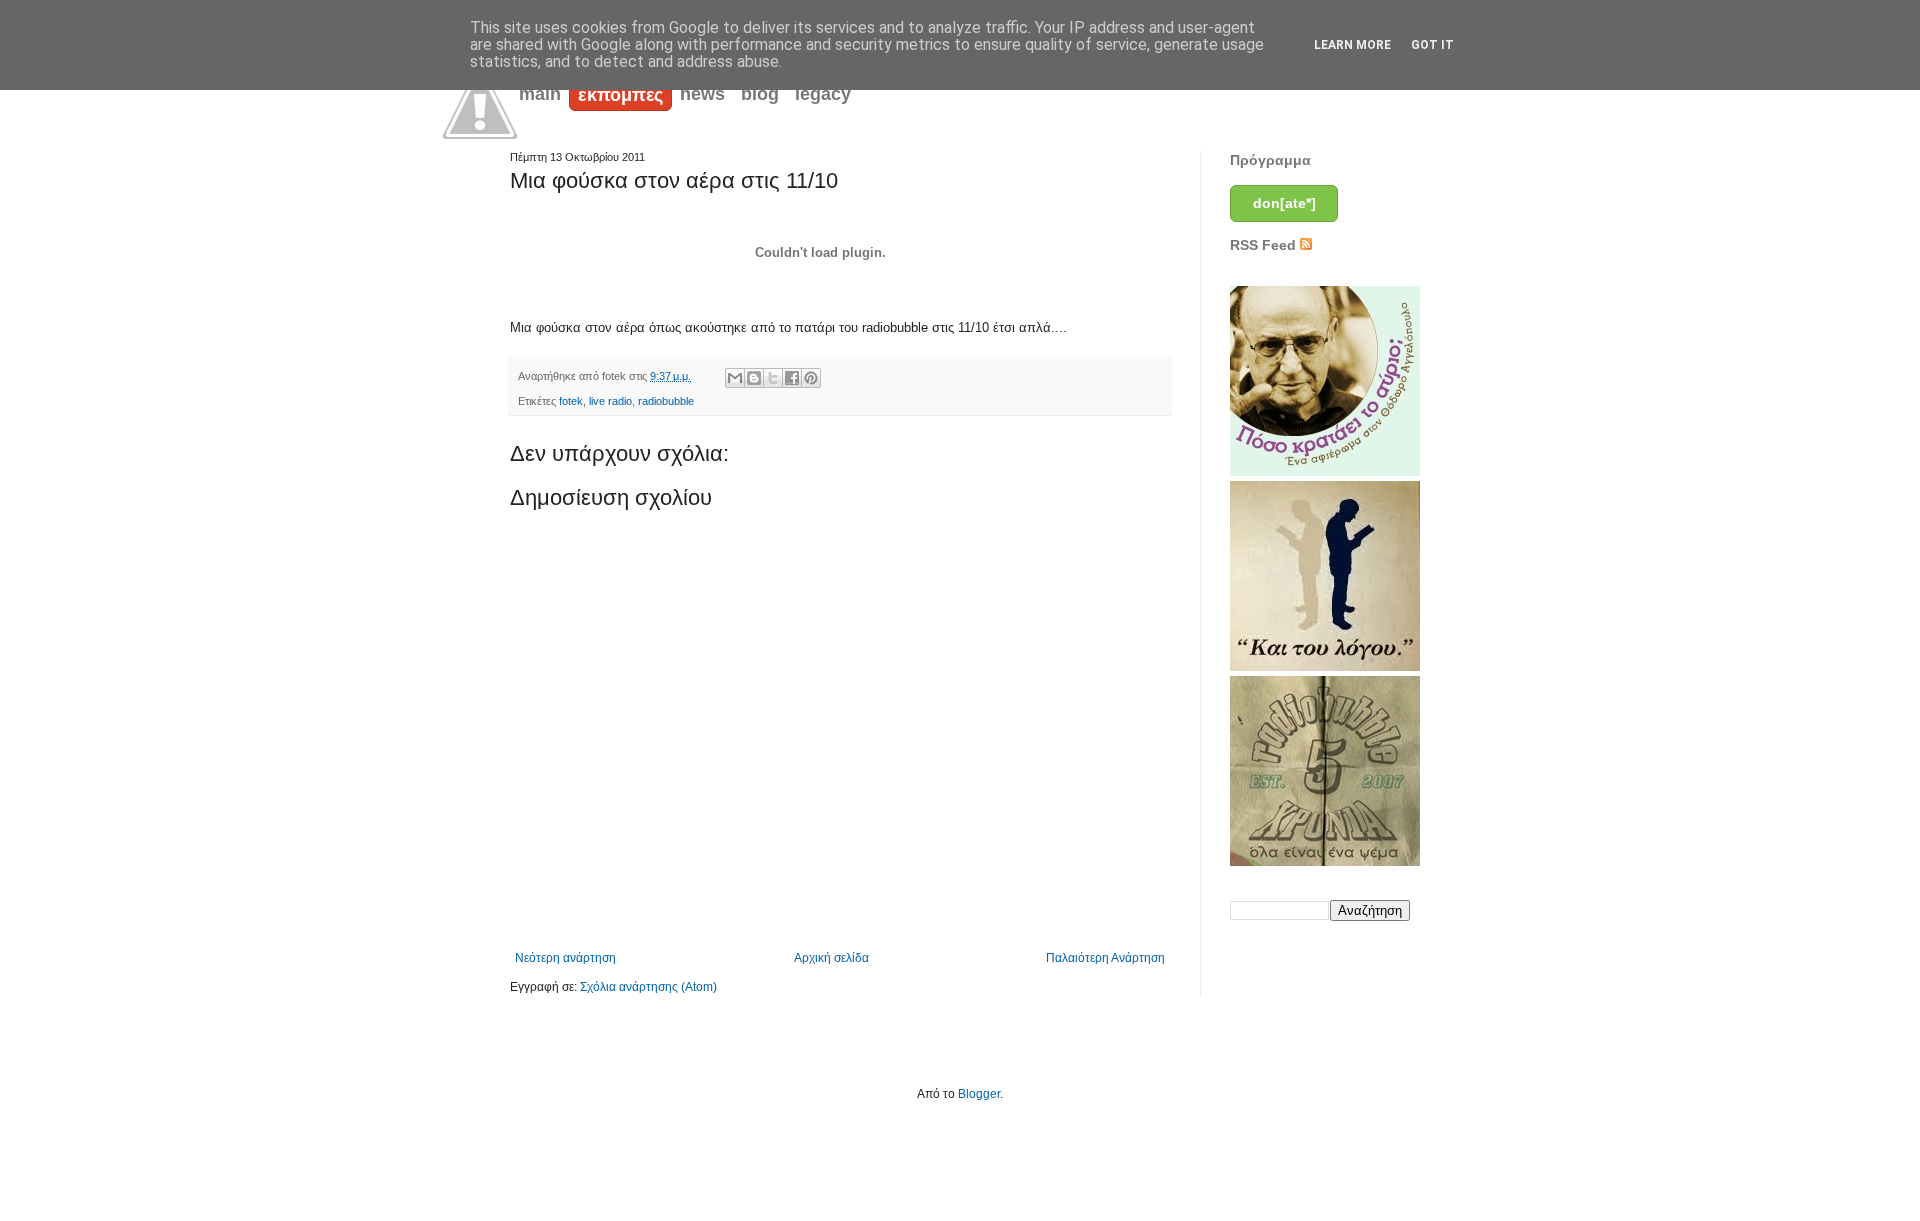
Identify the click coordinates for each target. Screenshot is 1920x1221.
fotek (571, 401)
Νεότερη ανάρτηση (565, 958)
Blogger (979, 1094)
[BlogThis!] (754, 378)
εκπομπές (620, 95)
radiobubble (666, 401)
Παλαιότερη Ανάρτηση (1105, 958)
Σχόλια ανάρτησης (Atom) (648, 987)
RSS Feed (1265, 245)
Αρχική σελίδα (831, 958)
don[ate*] (1284, 203)
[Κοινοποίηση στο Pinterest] (811, 378)
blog (760, 94)
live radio (610, 401)
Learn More (1352, 45)
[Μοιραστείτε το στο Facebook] (792, 378)
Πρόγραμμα (1270, 160)
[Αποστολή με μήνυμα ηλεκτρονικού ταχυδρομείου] (735, 378)
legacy (823, 94)
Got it (1432, 45)
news (702, 94)
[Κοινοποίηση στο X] (773, 378)
